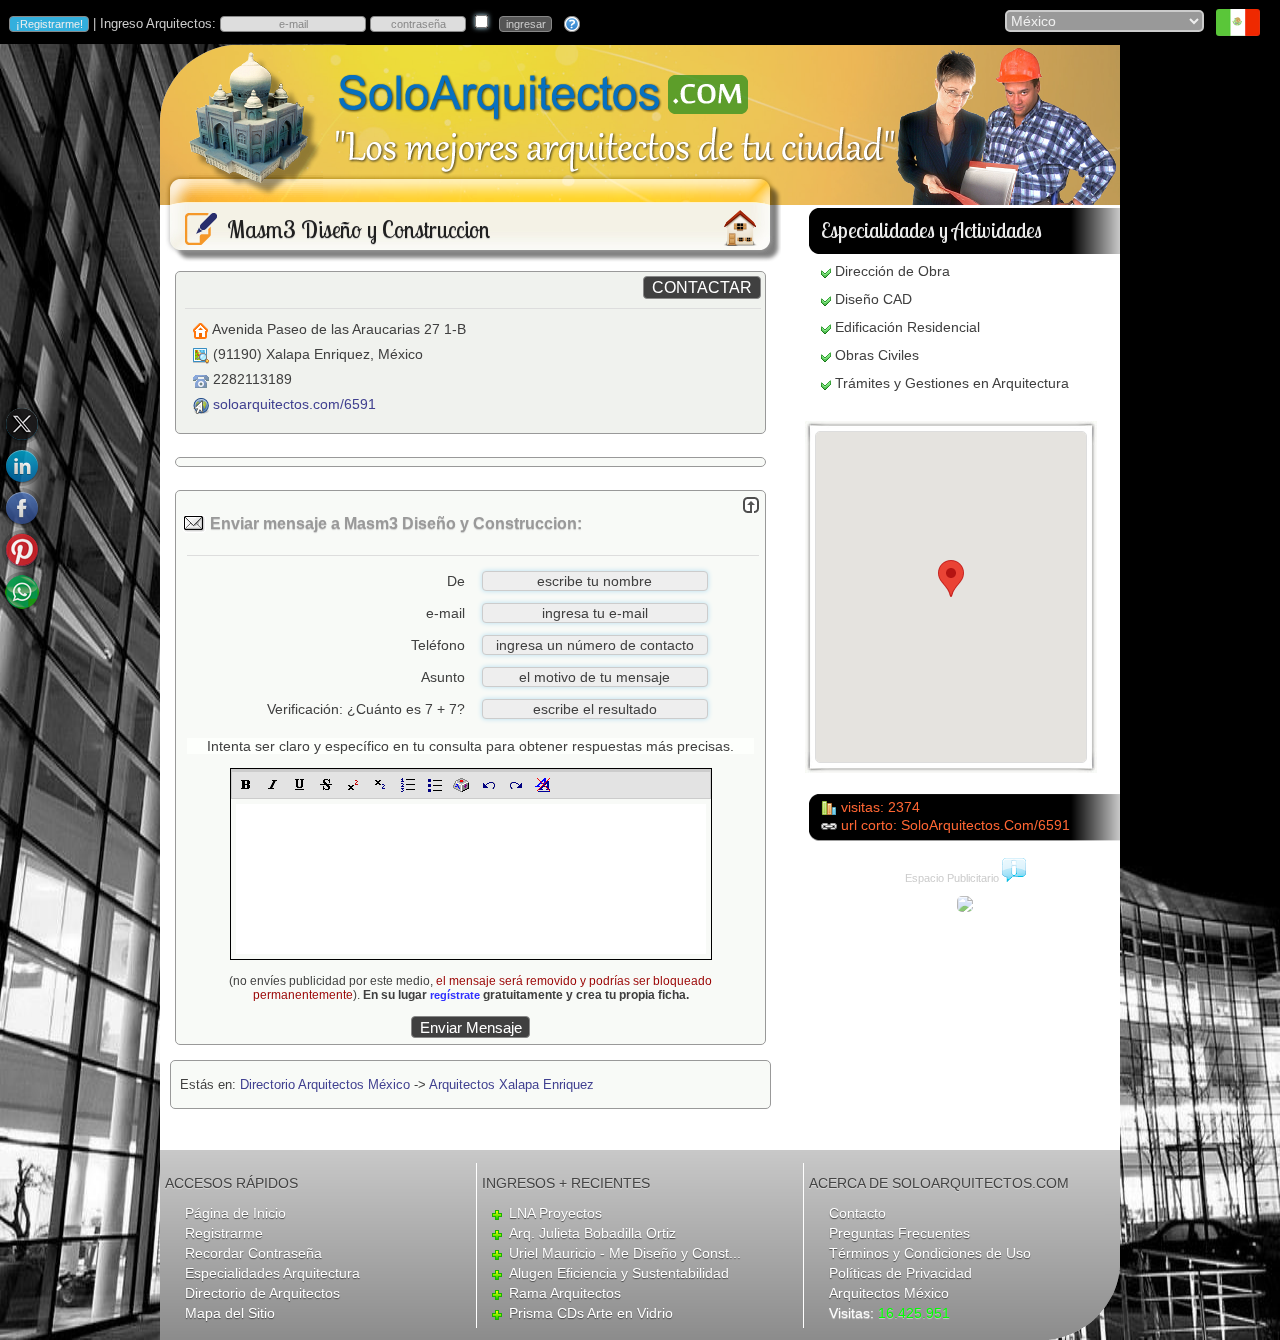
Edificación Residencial (907, 327)
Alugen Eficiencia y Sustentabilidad (619, 1273)
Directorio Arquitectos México (325, 1084)
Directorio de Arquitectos (262, 1293)
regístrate (455, 995)
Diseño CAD (873, 299)
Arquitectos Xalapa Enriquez (511, 1084)
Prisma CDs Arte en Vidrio (591, 1313)
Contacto (857, 1213)
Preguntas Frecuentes (899, 1233)
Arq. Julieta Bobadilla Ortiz (592, 1233)
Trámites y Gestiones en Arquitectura (952, 383)
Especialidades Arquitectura (272, 1273)
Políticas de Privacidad (900, 1273)
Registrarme (224, 1233)
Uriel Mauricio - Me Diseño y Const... (625, 1253)
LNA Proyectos (555, 1213)
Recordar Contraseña (253, 1253)
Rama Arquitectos (565, 1293)
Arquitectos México (889, 1293)
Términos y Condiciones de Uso (930, 1253)
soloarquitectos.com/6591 (294, 404)
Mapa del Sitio (230, 1313)
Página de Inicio (235, 1213)
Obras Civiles (877, 355)
